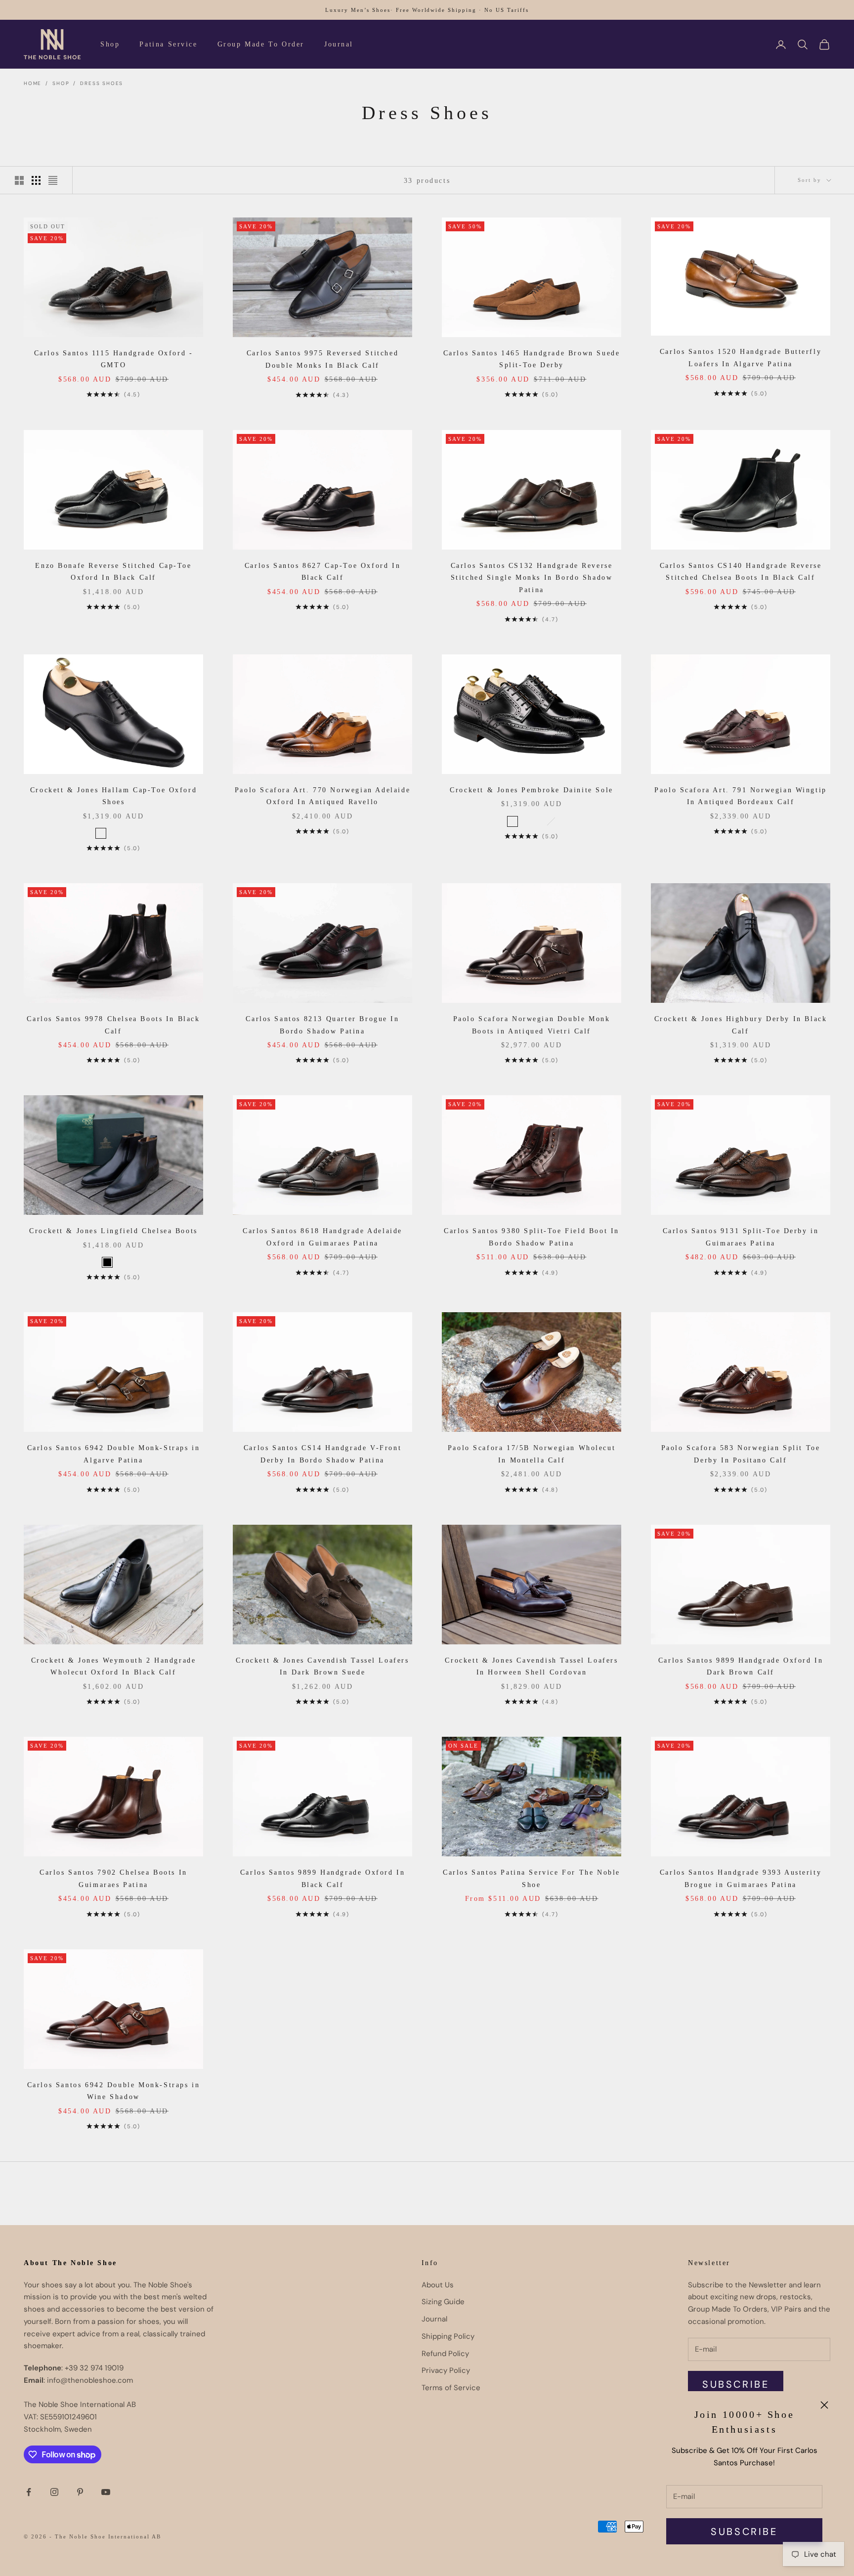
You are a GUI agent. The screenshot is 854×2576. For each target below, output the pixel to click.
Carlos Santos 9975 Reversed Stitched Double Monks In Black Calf (322, 359)
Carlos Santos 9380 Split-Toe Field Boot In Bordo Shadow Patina (532, 1237)
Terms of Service (451, 2388)
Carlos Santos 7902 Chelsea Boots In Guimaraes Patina (113, 1878)
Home (33, 83)
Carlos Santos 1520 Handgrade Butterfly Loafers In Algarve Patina (741, 357)
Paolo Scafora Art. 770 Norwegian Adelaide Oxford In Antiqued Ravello (322, 796)
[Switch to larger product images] (19, 180)
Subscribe (744, 2532)
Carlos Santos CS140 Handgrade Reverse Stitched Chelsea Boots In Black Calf (741, 571)
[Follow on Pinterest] (80, 2492)
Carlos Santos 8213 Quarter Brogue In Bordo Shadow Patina (322, 1025)
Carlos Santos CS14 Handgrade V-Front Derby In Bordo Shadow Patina (322, 1454)
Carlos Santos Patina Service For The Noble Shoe (532, 1878)
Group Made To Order (261, 44)
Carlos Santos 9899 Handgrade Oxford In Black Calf (323, 1878)
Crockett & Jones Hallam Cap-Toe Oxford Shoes (114, 796)
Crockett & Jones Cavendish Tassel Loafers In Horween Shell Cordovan (531, 1666)
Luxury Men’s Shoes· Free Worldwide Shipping (401, 10)
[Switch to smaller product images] (36, 180)
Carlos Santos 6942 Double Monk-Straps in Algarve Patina (114, 1454)
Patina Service (168, 44)
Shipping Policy (448, 2336)
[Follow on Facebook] (29, 2492)
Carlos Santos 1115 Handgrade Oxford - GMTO (114, 359)
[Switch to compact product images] (53, 180)
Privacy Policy (446, 2370)
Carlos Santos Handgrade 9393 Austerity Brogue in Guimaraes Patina (741, 1878)
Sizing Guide (443, 2302)
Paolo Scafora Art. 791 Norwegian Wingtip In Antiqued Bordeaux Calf (741, 796)
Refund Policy (445, 2354)
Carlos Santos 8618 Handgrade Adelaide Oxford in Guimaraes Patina (322, 1237)
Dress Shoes (102, 83)
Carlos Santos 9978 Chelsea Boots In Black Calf (113, 1025)
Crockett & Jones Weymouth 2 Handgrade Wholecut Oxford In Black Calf (114, 1666)
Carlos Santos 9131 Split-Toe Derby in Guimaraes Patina (741, 1237)
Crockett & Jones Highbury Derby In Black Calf (741, 1025)
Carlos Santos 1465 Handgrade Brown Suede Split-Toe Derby (532, 359)
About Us (438, 2285)
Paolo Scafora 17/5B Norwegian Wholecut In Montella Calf (532, 1454)
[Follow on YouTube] (106, 2492)
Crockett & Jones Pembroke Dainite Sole (532, 790)
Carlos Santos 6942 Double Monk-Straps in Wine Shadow (114, 2091)
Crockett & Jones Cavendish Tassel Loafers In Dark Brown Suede (322, 1666)
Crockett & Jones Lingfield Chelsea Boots (113, 1231)
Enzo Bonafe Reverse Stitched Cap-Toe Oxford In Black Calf (113, 571)
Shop (110, 44)
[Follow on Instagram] (54, 2492)
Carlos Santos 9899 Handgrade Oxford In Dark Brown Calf (741, 1666)
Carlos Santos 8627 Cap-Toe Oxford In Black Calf (322, 571)
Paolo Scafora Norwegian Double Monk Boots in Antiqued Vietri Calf (532, 1025)
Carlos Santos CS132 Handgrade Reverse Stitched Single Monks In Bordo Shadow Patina (532, 578)
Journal (339, 44)
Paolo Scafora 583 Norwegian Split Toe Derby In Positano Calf (741, 1454)
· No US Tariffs (504, 10)
